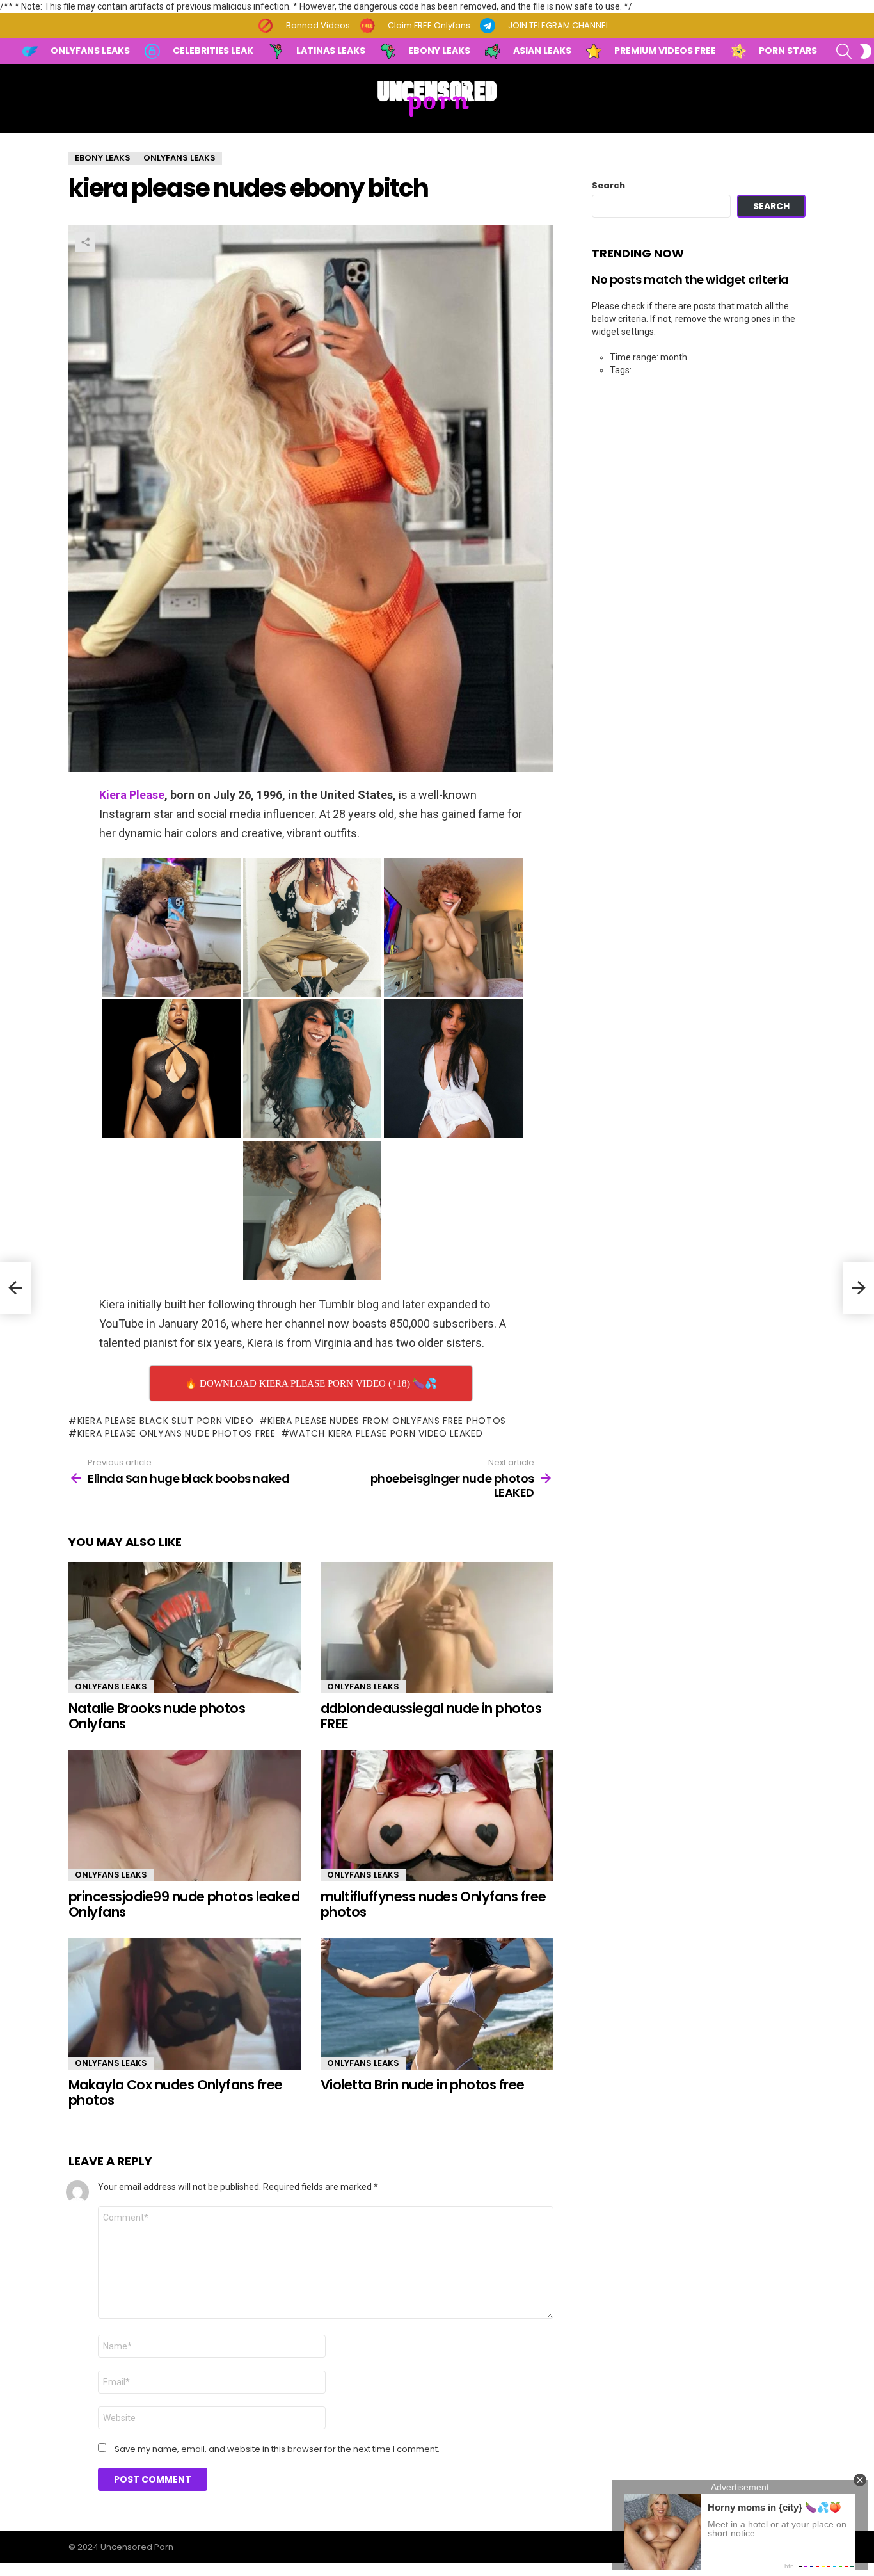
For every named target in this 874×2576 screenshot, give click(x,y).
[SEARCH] (844, 51)
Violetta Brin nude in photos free (423, 2085)
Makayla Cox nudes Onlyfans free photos (176, 2092)
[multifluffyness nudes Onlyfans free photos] (437, 1816)
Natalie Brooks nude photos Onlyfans (157, 1716)
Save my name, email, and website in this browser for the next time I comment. (277, 2449)
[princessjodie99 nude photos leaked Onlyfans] (185, 1816)
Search (608, 186)
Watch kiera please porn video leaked (386, 1433)
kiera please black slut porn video (166, 1421)
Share (85, 242)
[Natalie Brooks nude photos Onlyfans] (185, 1628)
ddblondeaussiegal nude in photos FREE (431, 1716)
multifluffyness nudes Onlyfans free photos (433, 1904)
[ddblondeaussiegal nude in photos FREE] (437, 1628)
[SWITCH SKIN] (866, 51)
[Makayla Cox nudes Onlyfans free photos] (185, 2004)
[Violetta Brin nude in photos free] (437, 2004)
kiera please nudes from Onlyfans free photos (387, 1421)
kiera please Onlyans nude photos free (177, 1433)
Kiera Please (132, 795)
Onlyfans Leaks (111, 1686)
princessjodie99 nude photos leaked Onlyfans (184, 1904)
